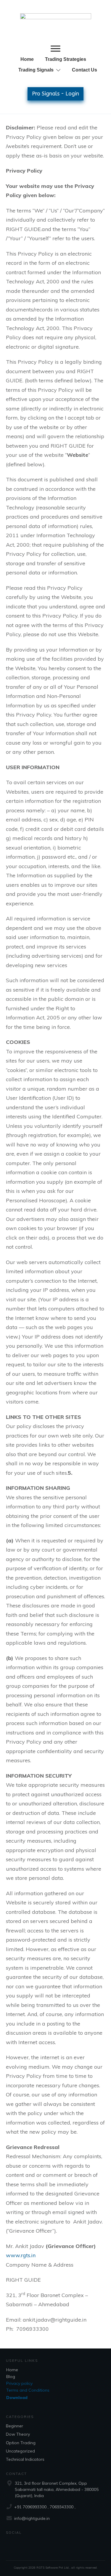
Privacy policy (19, 2383)
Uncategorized (20, 2451)
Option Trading (21, 2443)
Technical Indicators (25, 2459)
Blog (11, 2377)
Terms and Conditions (28, 2390)
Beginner (15, 2426)
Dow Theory (18, 2434)
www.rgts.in (21, 2255)
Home (12, 2370)
